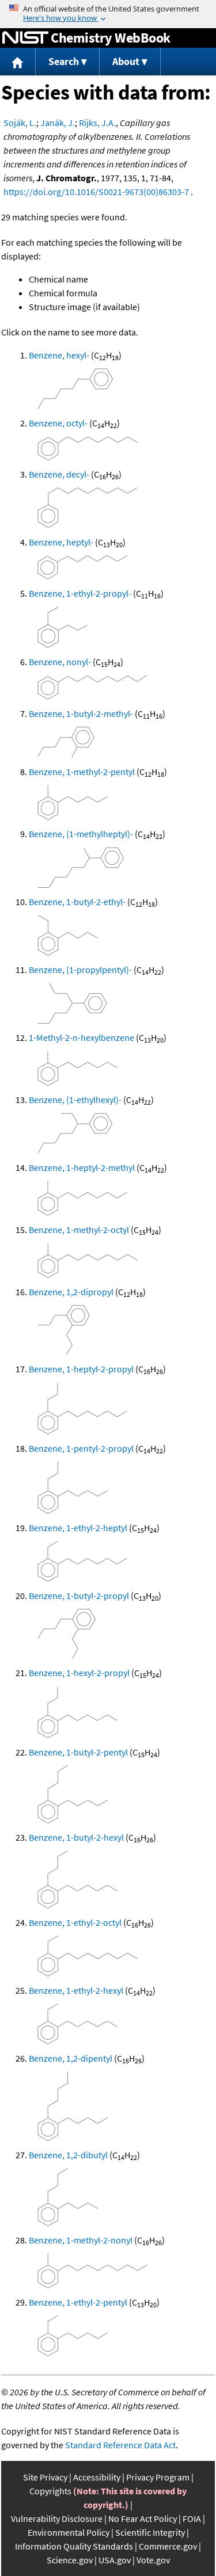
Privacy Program (158, 2477)
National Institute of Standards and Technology (25, 38)
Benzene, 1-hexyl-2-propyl (79, 1673)
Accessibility (97, 2477)
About (126, 61)
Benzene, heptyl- (61, 542)
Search (64, 61)
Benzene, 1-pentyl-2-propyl (81, 1448)
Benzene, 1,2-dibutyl (68, 2155)
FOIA (192, 2518)
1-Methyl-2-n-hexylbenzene (82, 1037)
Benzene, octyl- (58, 423)
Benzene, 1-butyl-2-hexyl (76, 1837)
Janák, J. (58, 123)
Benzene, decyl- (59, 474)
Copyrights (50, 2491)
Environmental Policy (69, 2532)
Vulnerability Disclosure (57, 2518)
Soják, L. (20, 123)
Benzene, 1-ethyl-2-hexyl (76, 1990)
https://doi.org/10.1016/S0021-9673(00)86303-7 (96, 192)
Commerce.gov (168, 2546)
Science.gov (70, 2560)
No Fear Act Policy (143, 2518)
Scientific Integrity (150, 2532)
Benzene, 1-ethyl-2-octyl (75, 1922)
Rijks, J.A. (97, 123)
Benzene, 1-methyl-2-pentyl (82, 772)
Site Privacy (45, 2477)
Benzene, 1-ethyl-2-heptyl (78, 1528)
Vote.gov (153, 2560)
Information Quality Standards (74, 2546)
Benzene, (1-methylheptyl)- (81, 834)
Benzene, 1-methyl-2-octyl (79, 1230)
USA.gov (115, 2560)
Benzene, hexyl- (59, 355)
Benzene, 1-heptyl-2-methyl (82, 1167)
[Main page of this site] (18, 62)
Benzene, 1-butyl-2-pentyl (78, 1752)
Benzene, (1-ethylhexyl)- (75, 1100)
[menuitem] (18, 62)
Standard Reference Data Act (120, 2445)
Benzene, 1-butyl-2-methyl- (81, 713)
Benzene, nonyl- (60, 662)
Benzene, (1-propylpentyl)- (80, 970)
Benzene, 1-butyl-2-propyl (79, 1596)
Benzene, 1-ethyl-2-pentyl (78, 2302)
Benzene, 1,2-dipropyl (71, 1292)
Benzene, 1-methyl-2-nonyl (81, 2240)
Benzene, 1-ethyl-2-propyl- (80, 593)
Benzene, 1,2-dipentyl (71, 2058)
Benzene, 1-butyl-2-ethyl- (77, 902)
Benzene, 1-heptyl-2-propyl (81, 1369)
